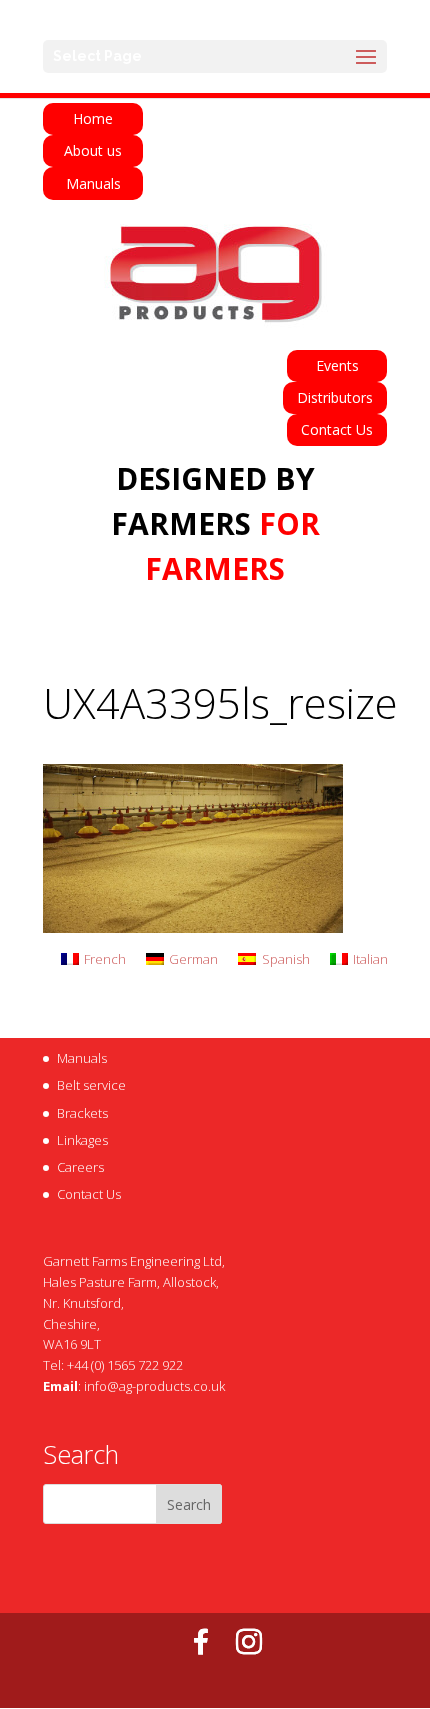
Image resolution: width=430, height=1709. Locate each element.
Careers (80, 1167)
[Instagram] (249, 1642)
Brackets (82, 1113)
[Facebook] (201, 1642)
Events (337, 365)
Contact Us (337, 429)
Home (93, 118)
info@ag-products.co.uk (154, 1386)
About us (93, 150)
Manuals (93, 183)
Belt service (91, 1085)
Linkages (82, 1140)
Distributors (335, 397)
